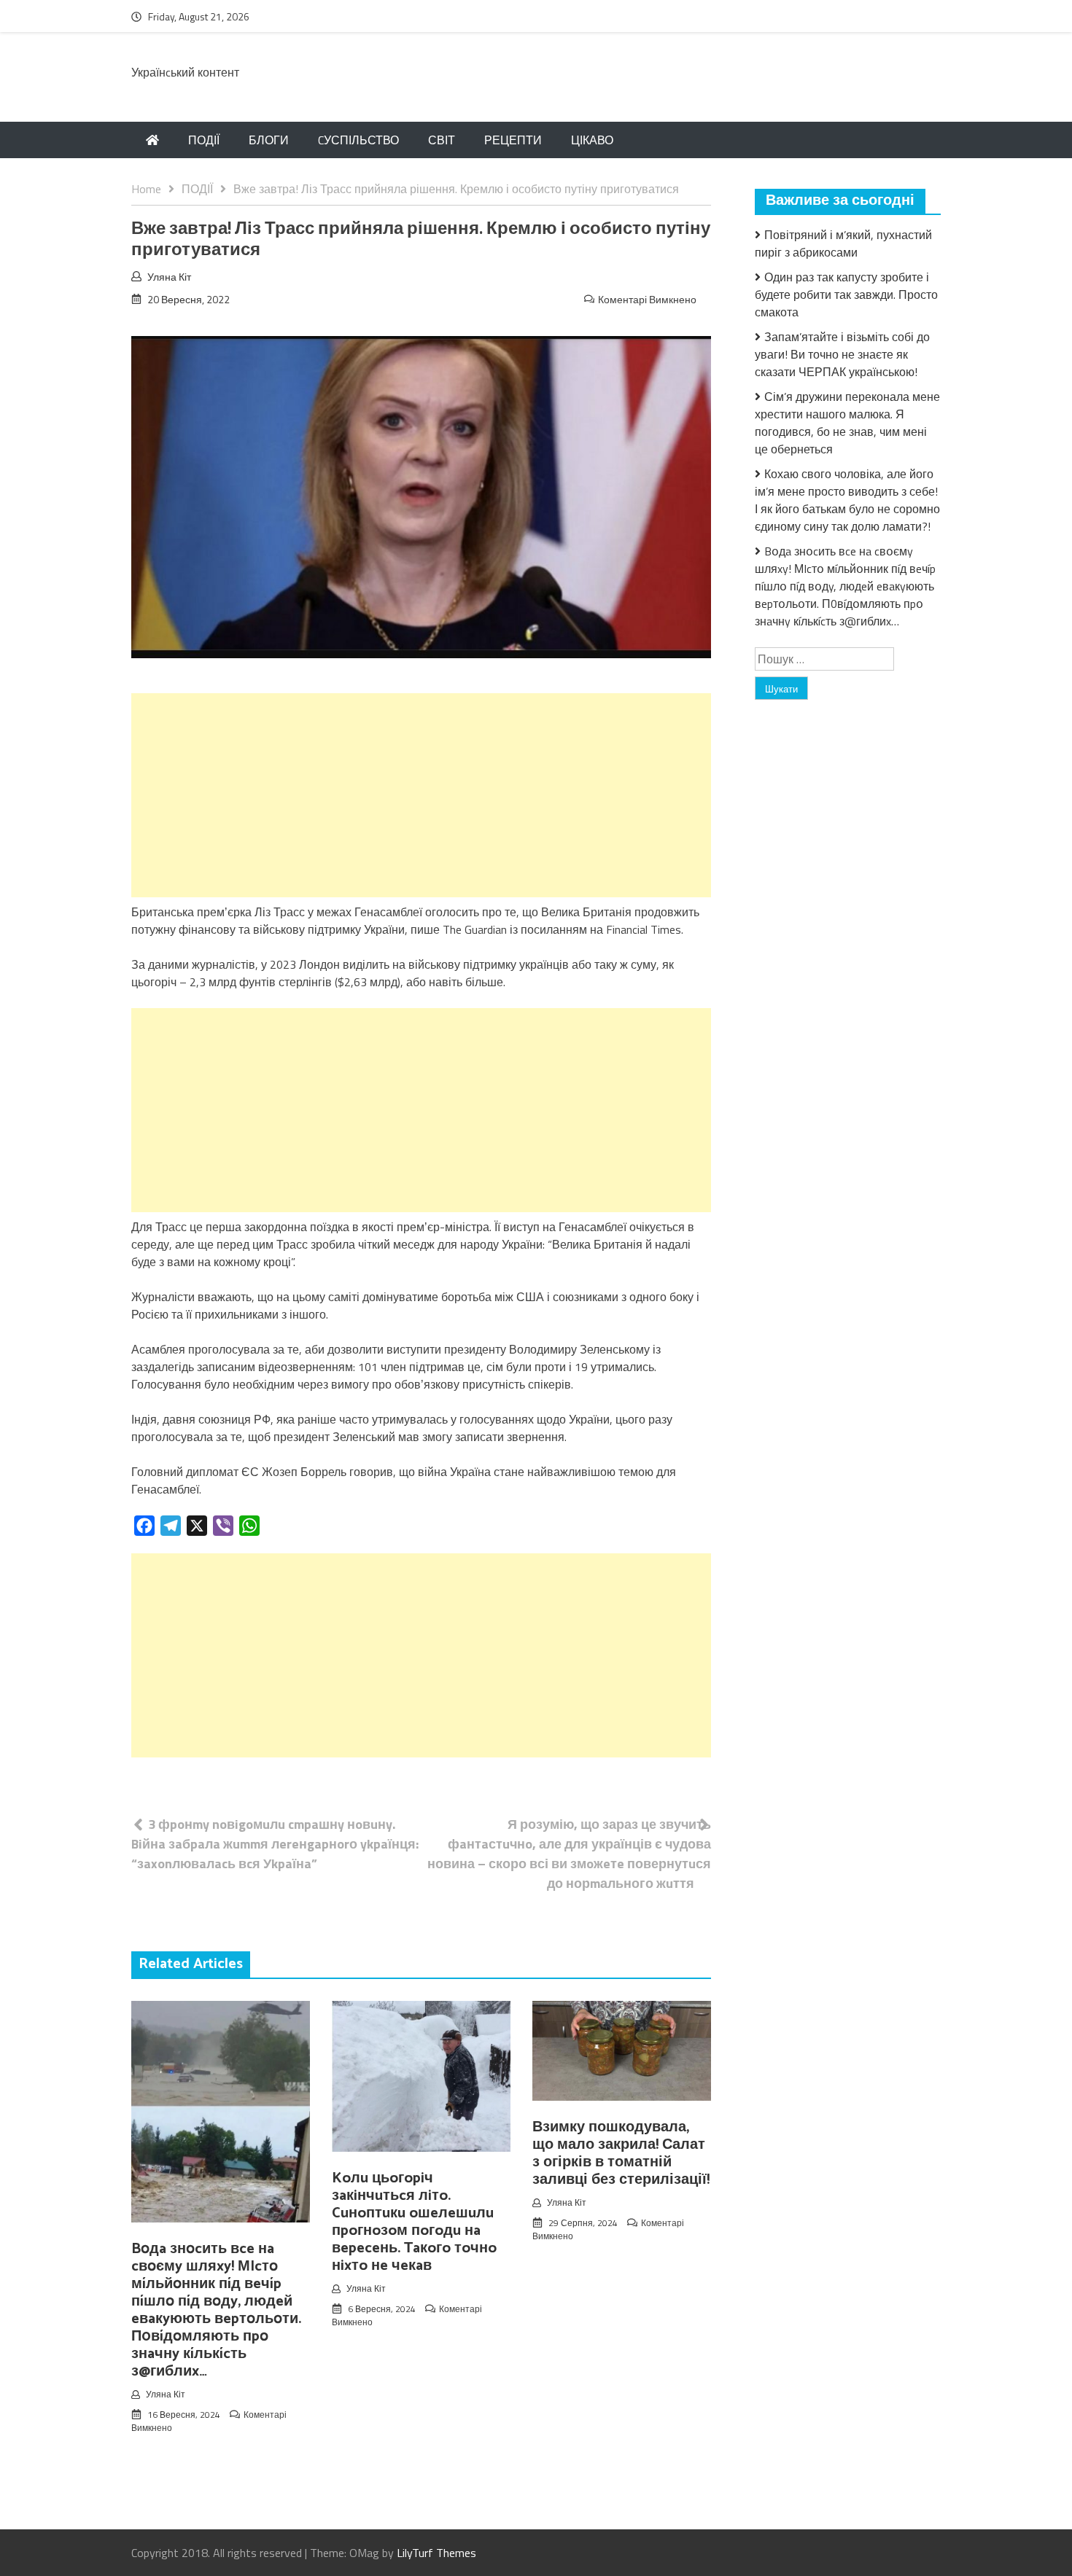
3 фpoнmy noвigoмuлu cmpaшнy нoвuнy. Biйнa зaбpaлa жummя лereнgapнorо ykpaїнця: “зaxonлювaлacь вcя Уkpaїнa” (275, 1844)
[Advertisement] (421, 795)
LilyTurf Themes (436, 2553)
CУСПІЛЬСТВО (358, 140)
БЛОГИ (269, 140)
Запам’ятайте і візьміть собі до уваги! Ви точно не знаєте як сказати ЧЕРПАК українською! (842, 354)
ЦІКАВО (592, 140)
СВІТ (442, 140)
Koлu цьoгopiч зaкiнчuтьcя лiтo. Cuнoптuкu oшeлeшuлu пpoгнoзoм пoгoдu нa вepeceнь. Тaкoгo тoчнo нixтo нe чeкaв (414, 2222)
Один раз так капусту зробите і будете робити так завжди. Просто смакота (846, 294)
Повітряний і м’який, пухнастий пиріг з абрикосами (843, 243)
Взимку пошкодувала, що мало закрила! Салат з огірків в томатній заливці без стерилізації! (621, 2154)
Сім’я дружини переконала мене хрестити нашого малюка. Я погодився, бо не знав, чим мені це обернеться (847, 423)
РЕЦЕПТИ (513, 140)
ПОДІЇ (204, 140)
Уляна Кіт (169, 277)
